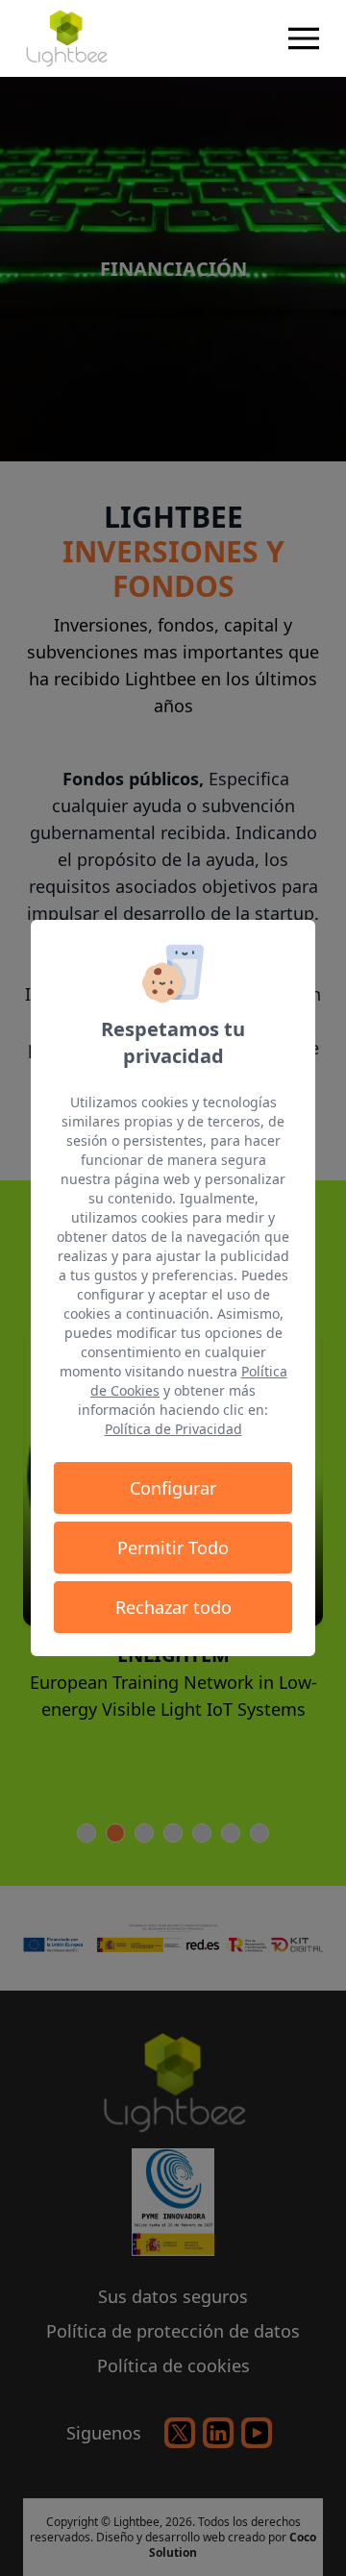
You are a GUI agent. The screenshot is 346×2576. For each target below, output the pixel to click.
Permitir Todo (173, 1548)
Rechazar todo (173, 1607)
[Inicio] (66, 38)
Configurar (173, 1488)
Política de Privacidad (173, 1429)
